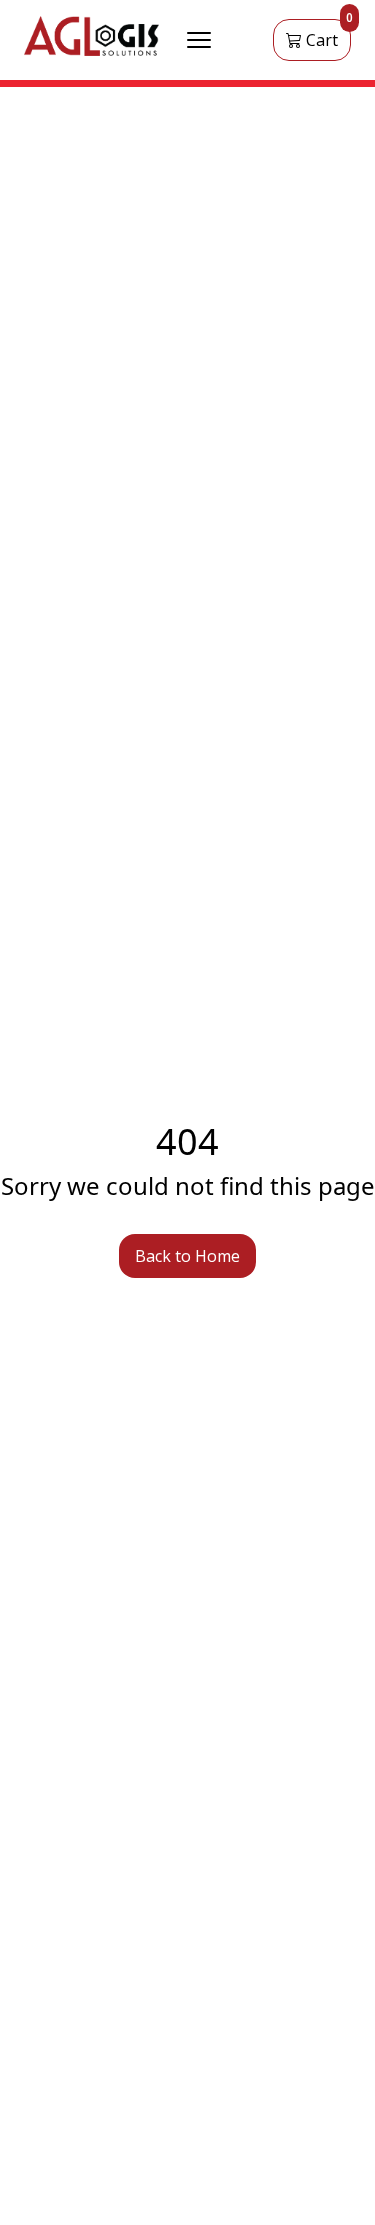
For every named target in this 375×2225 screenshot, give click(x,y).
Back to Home (187, 1256)
